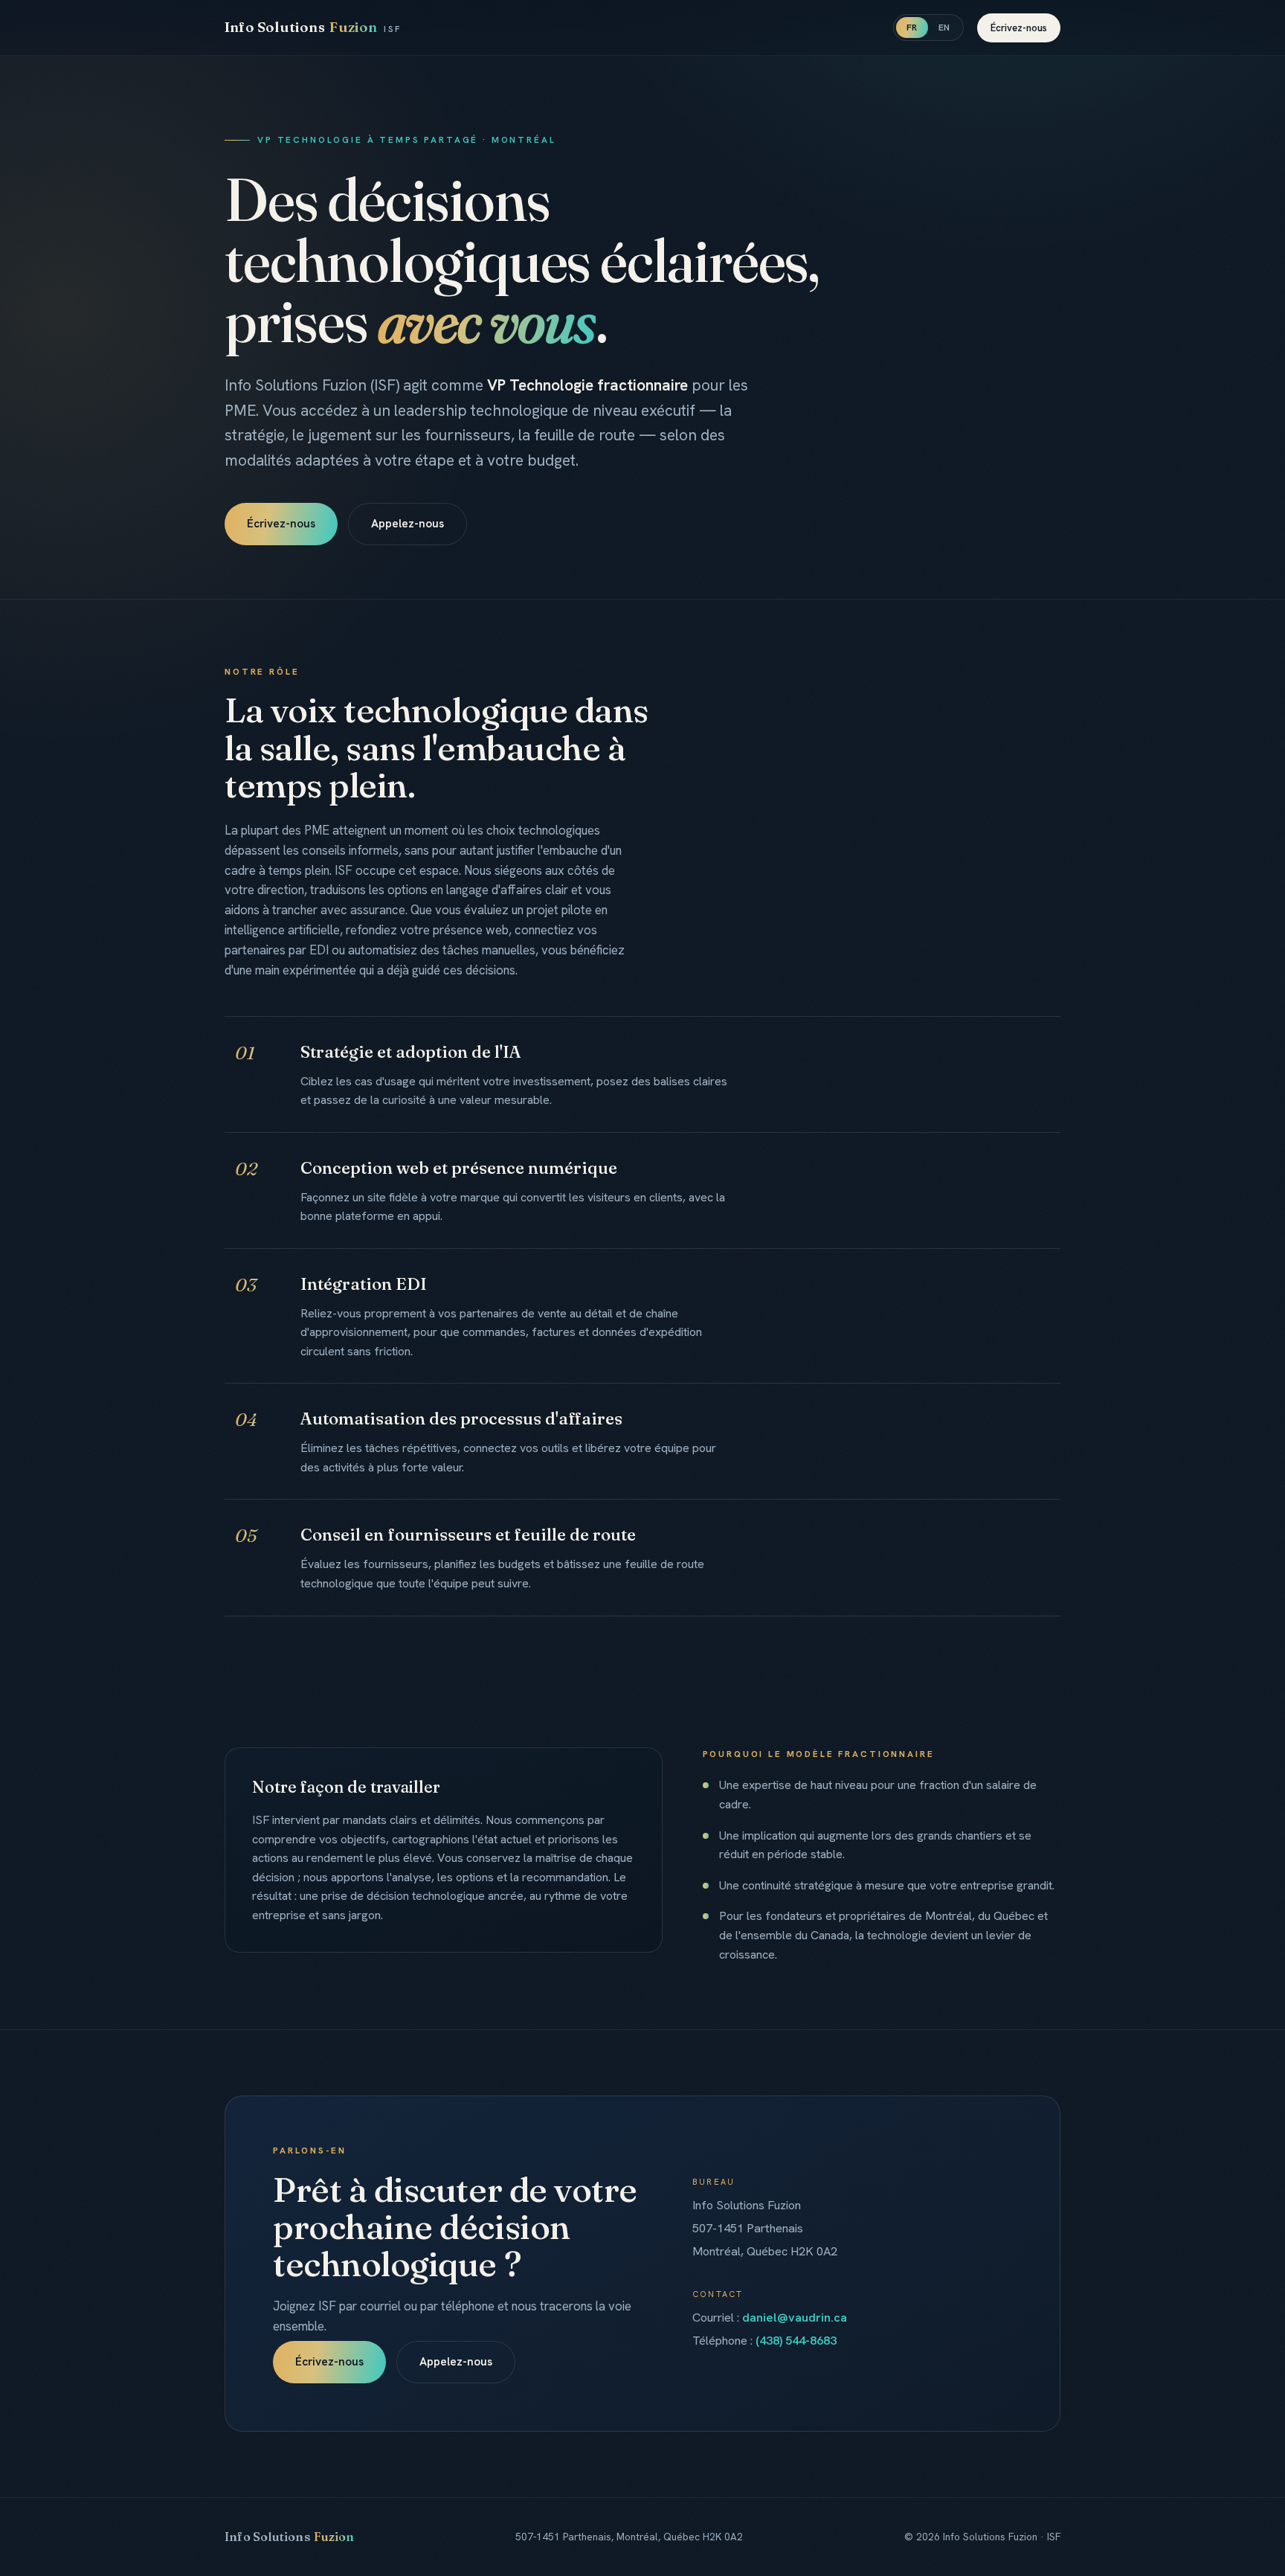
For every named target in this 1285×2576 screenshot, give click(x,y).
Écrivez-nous (1019, 28)
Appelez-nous (408, 524)
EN (944, 28)
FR (912, 28)
